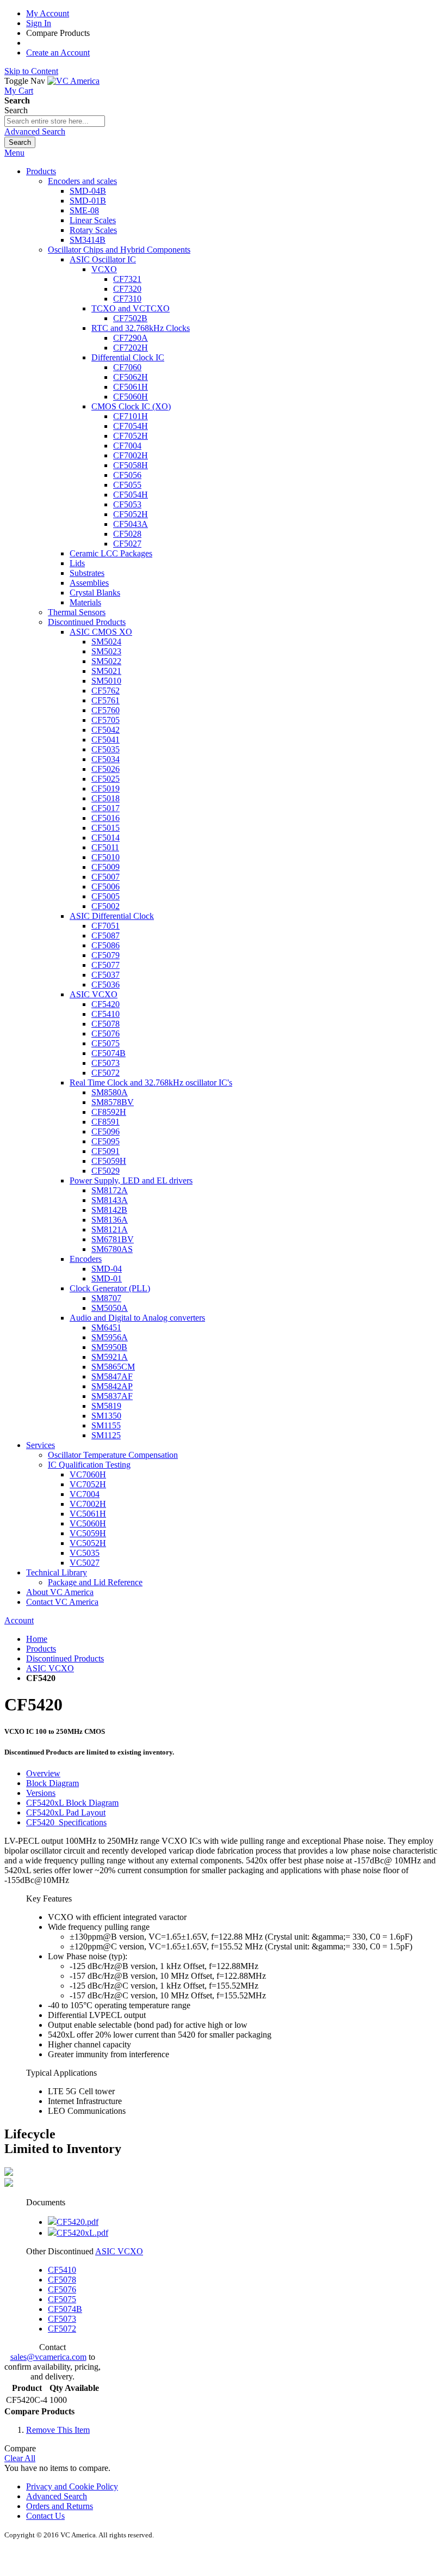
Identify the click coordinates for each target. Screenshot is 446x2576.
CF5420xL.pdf (82, 2233)
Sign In (39, 23)
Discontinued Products (65, 1658)
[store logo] (73, 81)
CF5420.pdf (78, 2222)
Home (37, 1639)
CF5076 (62, 2289)
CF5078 (62, 2280)
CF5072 (62, 2329)
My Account (48, 13)
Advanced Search (35, 131)
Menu (14, 153)
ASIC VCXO (50, 1668)
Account (19, 1620)
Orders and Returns (60, 2506)
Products (41, 1649)
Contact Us (45, 2516)
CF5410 (62, 2270)
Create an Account (58, 53)
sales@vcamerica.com (48, 2357)
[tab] (234, 1774)
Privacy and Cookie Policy (72, 2486)
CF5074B (65, 2309)
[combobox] (55, 121)
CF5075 (62, 2299)
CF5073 (62, 2319)
